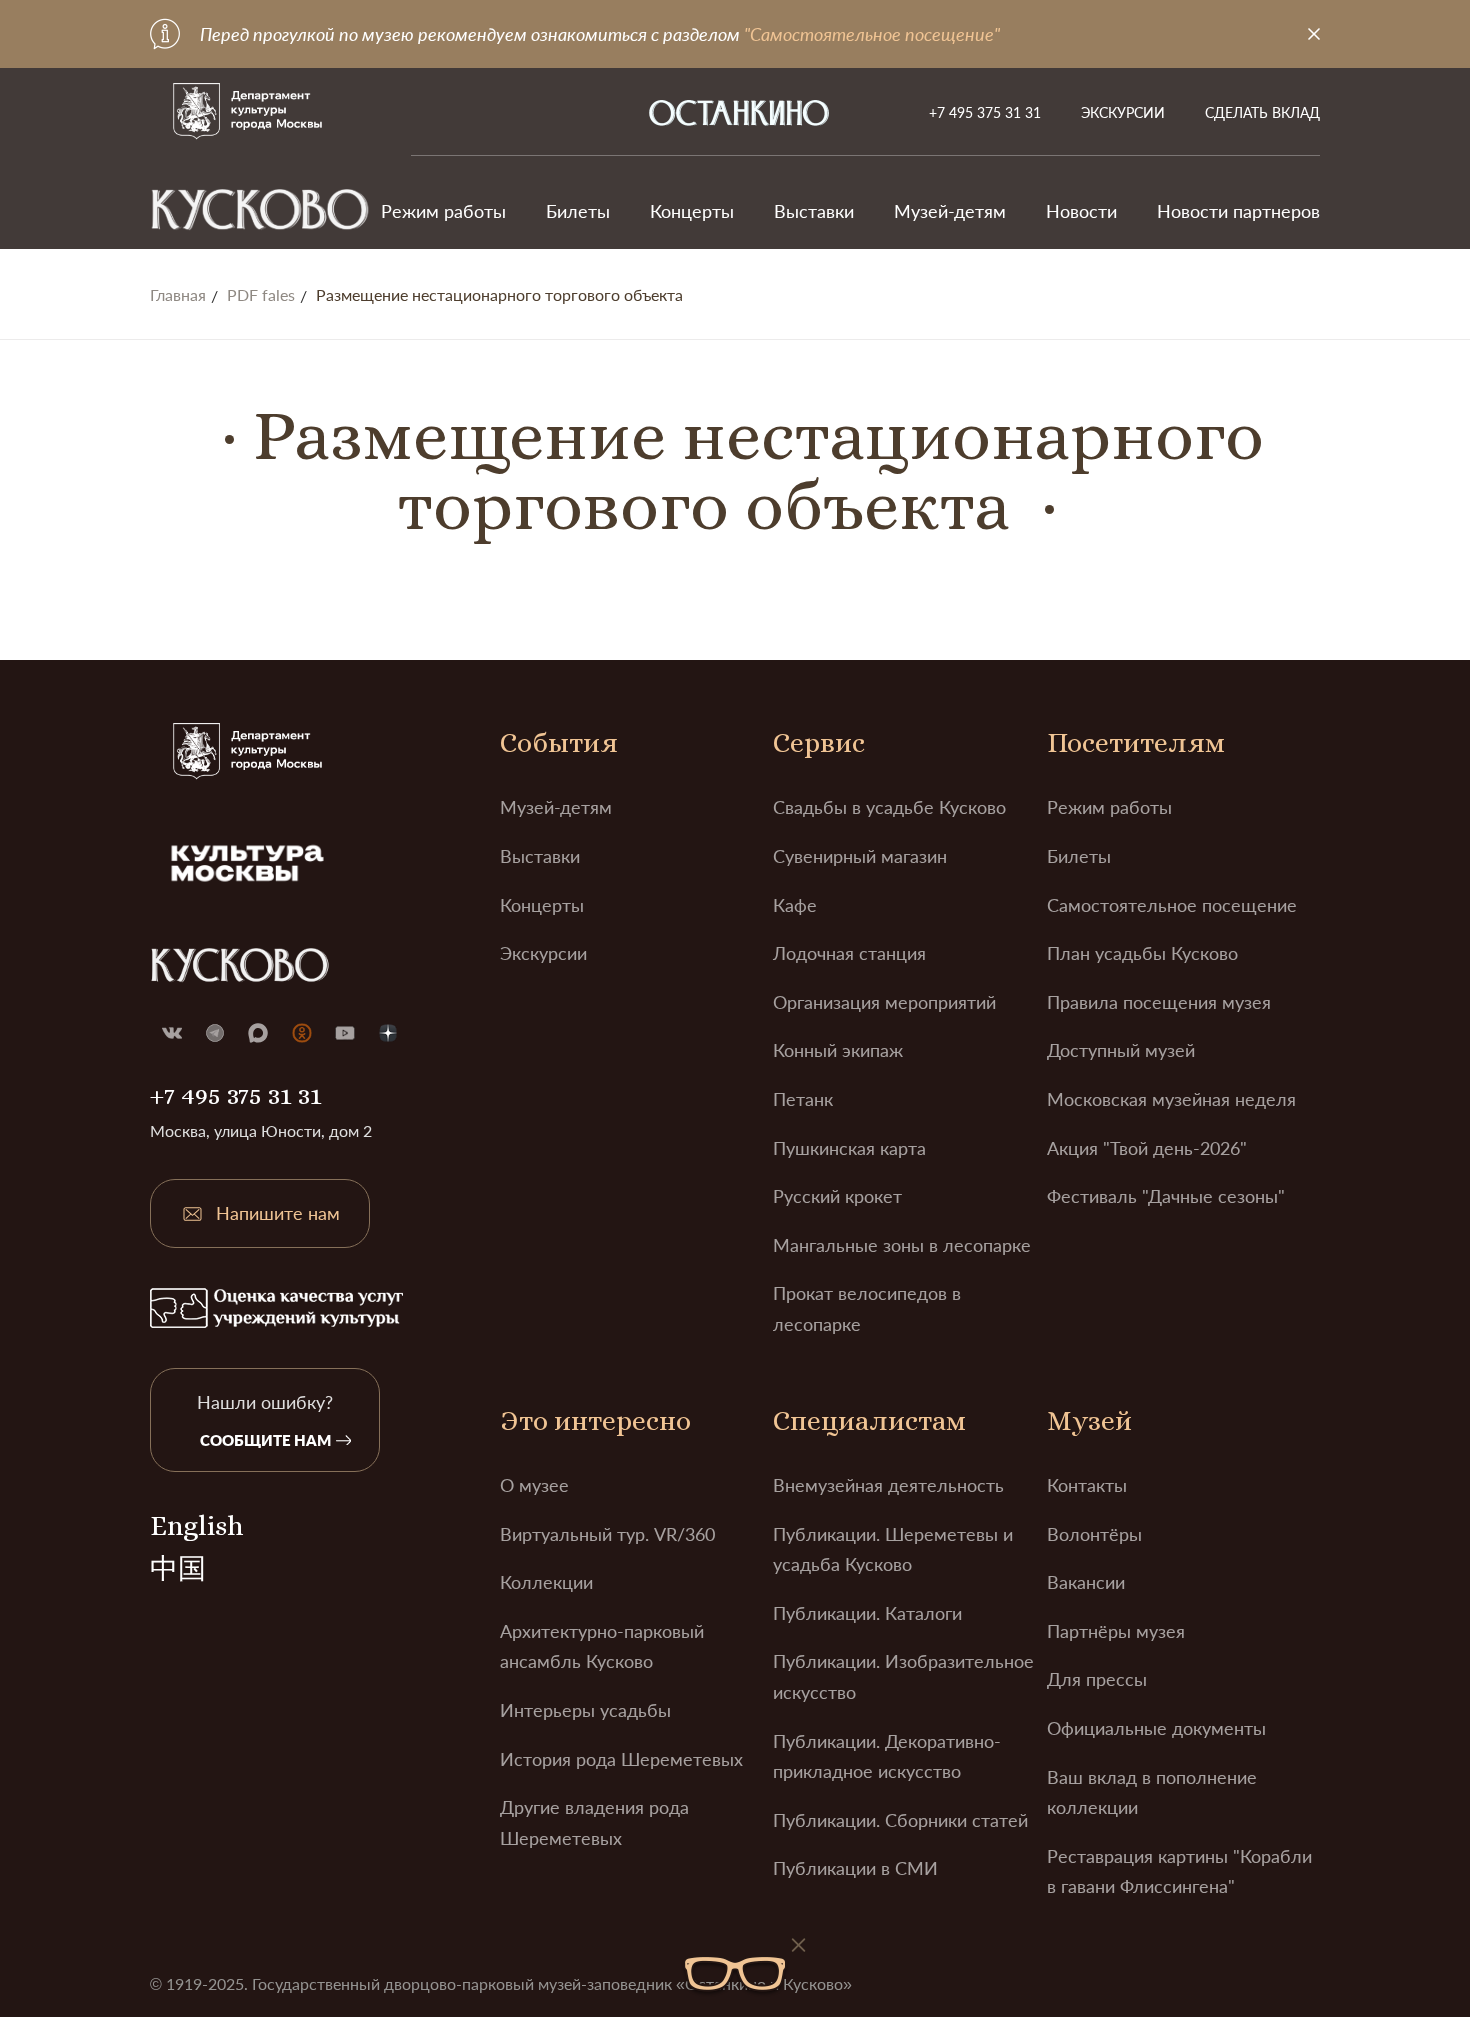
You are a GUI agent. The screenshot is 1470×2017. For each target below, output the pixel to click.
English (196, 1526)
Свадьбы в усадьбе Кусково (889, 807)
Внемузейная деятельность (888, 1485)
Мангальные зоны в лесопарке (902, 1245)
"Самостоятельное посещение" (872, 34)
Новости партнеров (1238, 211)
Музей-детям (950, 211)
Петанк (803, 1099)
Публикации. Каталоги (867, 1613)
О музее (534, 1485)
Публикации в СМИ (855, 1868)
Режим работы (443, 211)
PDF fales (261, 295)
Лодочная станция (849, 953)
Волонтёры (1094, 1534)
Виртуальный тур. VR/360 (607, 1534)
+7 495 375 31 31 (985, 112)
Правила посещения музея (1159, 1002)
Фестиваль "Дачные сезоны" (1166, 1196)
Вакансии (1086, 1582)
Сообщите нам (265, 1440)
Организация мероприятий (884, 1002)
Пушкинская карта (849, 1148)
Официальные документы (1156, 1728)
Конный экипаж (838, 1050)
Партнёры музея (1116, 1631)
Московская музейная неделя (1171, 1099)
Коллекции (546, 1582)
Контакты (1087, 1485)
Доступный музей (1121, 1050)
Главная (178, 295)
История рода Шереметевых (621, 1759)
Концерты (692, 211)
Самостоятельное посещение (1172, 905)
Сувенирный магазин (860, 856)
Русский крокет (837, 1196)
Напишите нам (278, 1213)
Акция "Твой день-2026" (1147, 1148)
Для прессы (1097, 1679)
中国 (178, 1569)
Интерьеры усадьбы (585, 1710)
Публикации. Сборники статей (900, 1820)
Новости (1081, 211)
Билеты (578, 211)
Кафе (795, 905)
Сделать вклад (1262, 112)
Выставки (814, 211)
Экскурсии (1123, 112)
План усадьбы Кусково (1142, 953)
